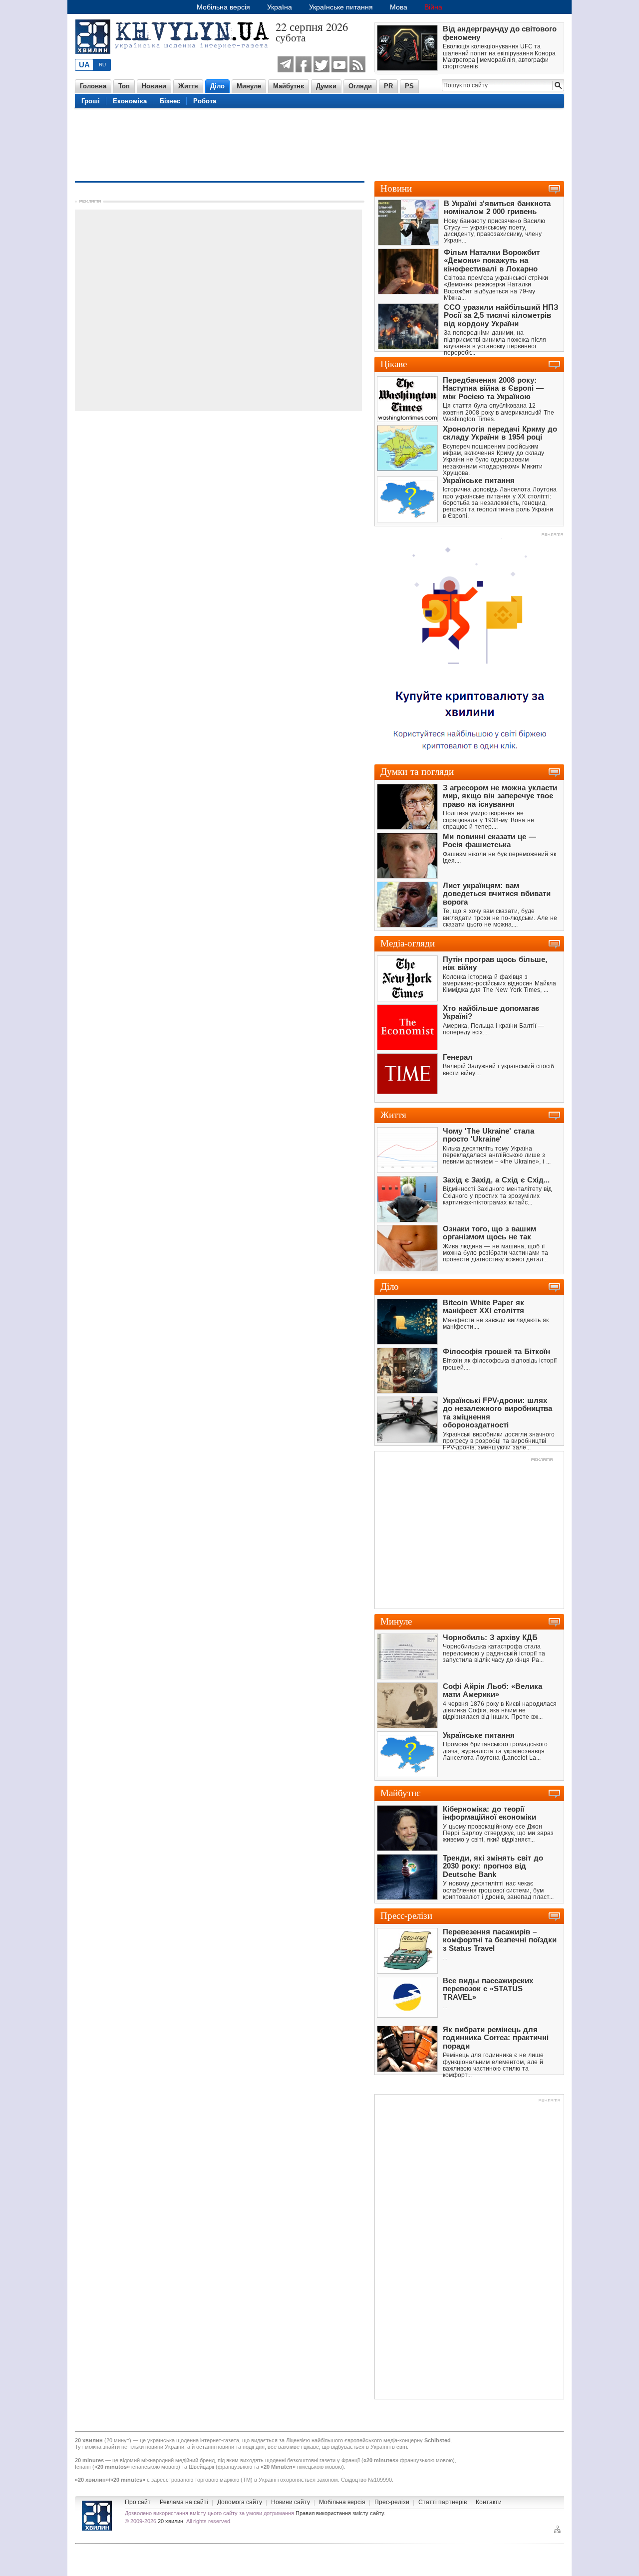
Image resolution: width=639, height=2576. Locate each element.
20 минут (118, 2440)
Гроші (91, 101)
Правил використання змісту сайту (340, 2513)
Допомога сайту (240, 2502)
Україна (280, 7)
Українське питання (341, 7)
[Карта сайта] (558, 2532)
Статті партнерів (443, 2502)
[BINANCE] (469, 756)
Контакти (489, 2502)
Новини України (97, 2516)
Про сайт (138, 2502)
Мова (399, 7)
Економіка (130, 101)
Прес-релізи (392, 2502)
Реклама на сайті (184, 2502)
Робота (205, 101)
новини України (165, 2447)
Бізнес (170, 101)
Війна (433, 7)
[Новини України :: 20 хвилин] (175, 59)
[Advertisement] (319, 144)
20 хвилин (170, 2521)
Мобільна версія (223, 7)
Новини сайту (291, 2502)
